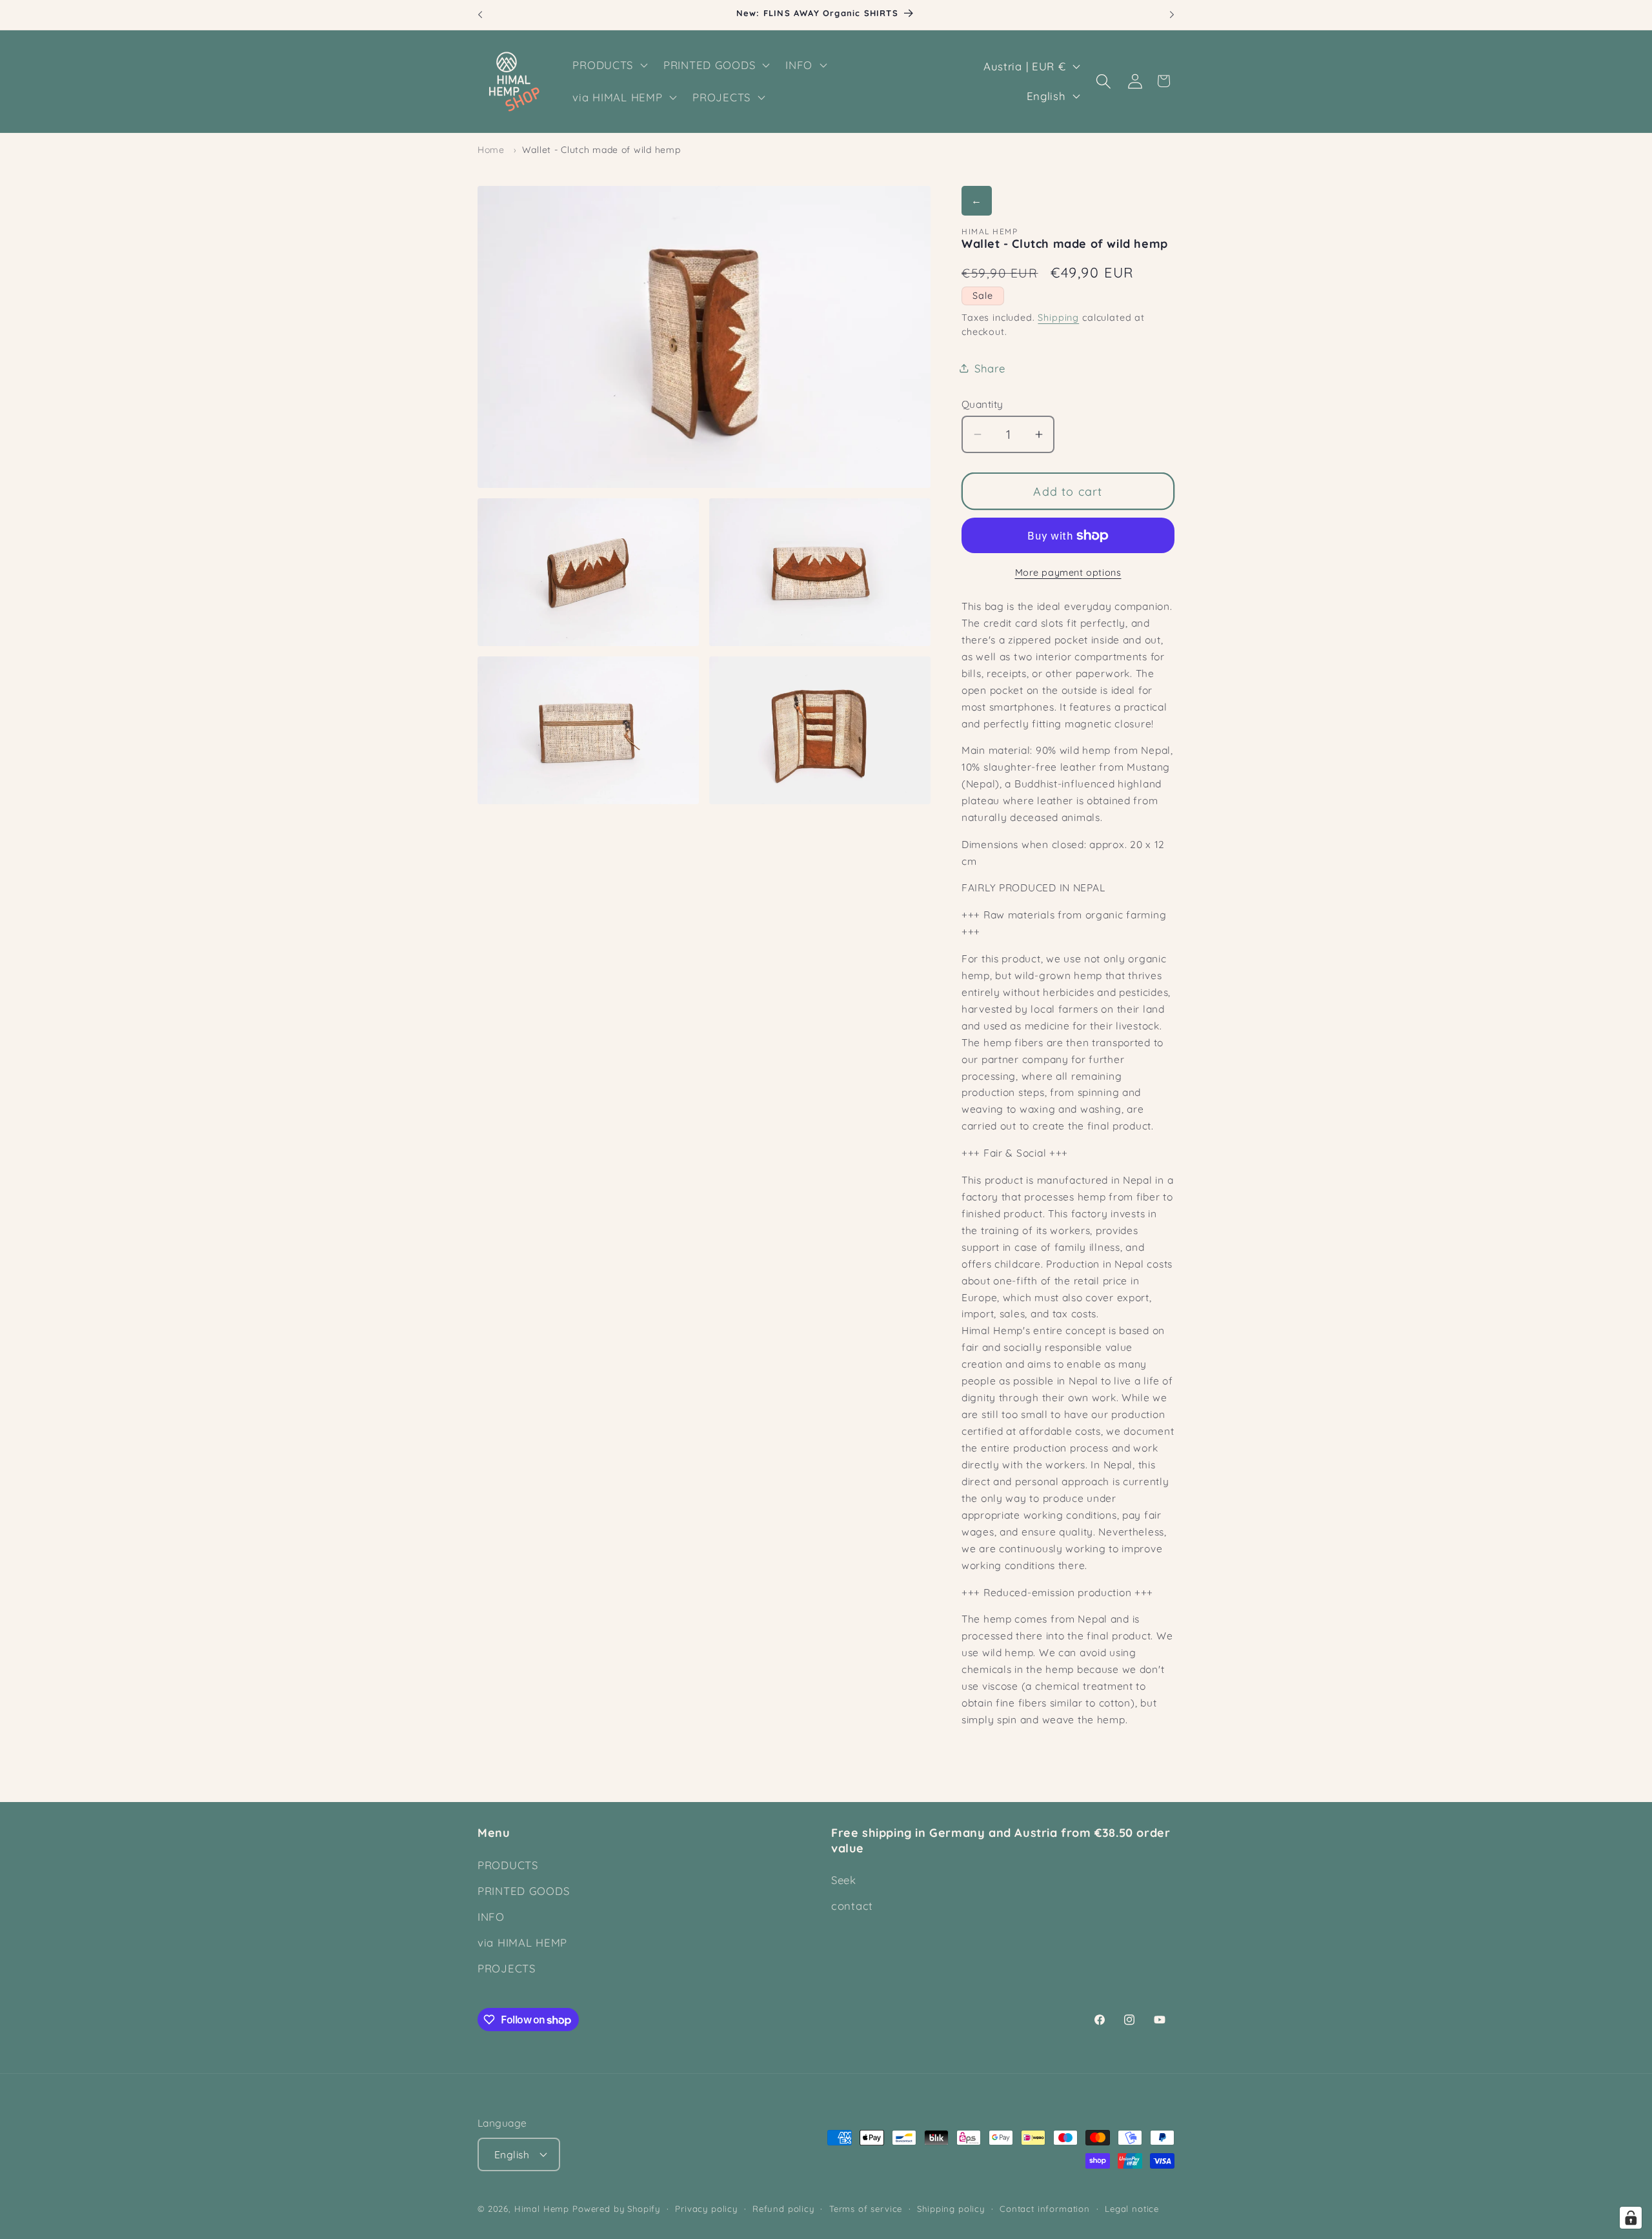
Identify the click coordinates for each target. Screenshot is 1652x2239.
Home (491, 150)
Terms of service (866, 2209)
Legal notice (1132, 2209)
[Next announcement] (1172, 15)
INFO (491, 1917)
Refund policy (783, 2209)
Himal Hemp (542, 2209)
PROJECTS (507, 1968)
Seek (844, 1880)
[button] (609, 65)
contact (852, 1906)
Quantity (982, 404)
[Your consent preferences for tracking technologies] (1631, 2218)
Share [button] (990, 368)
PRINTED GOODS (523, 1891)
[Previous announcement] (480, 15)
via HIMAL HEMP (522, 1942)
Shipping (1058, 318)
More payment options (1068, 572)
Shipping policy (951, 2209)
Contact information (1045, 2209)
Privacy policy (706, 2209)
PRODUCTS (508, 1865)
